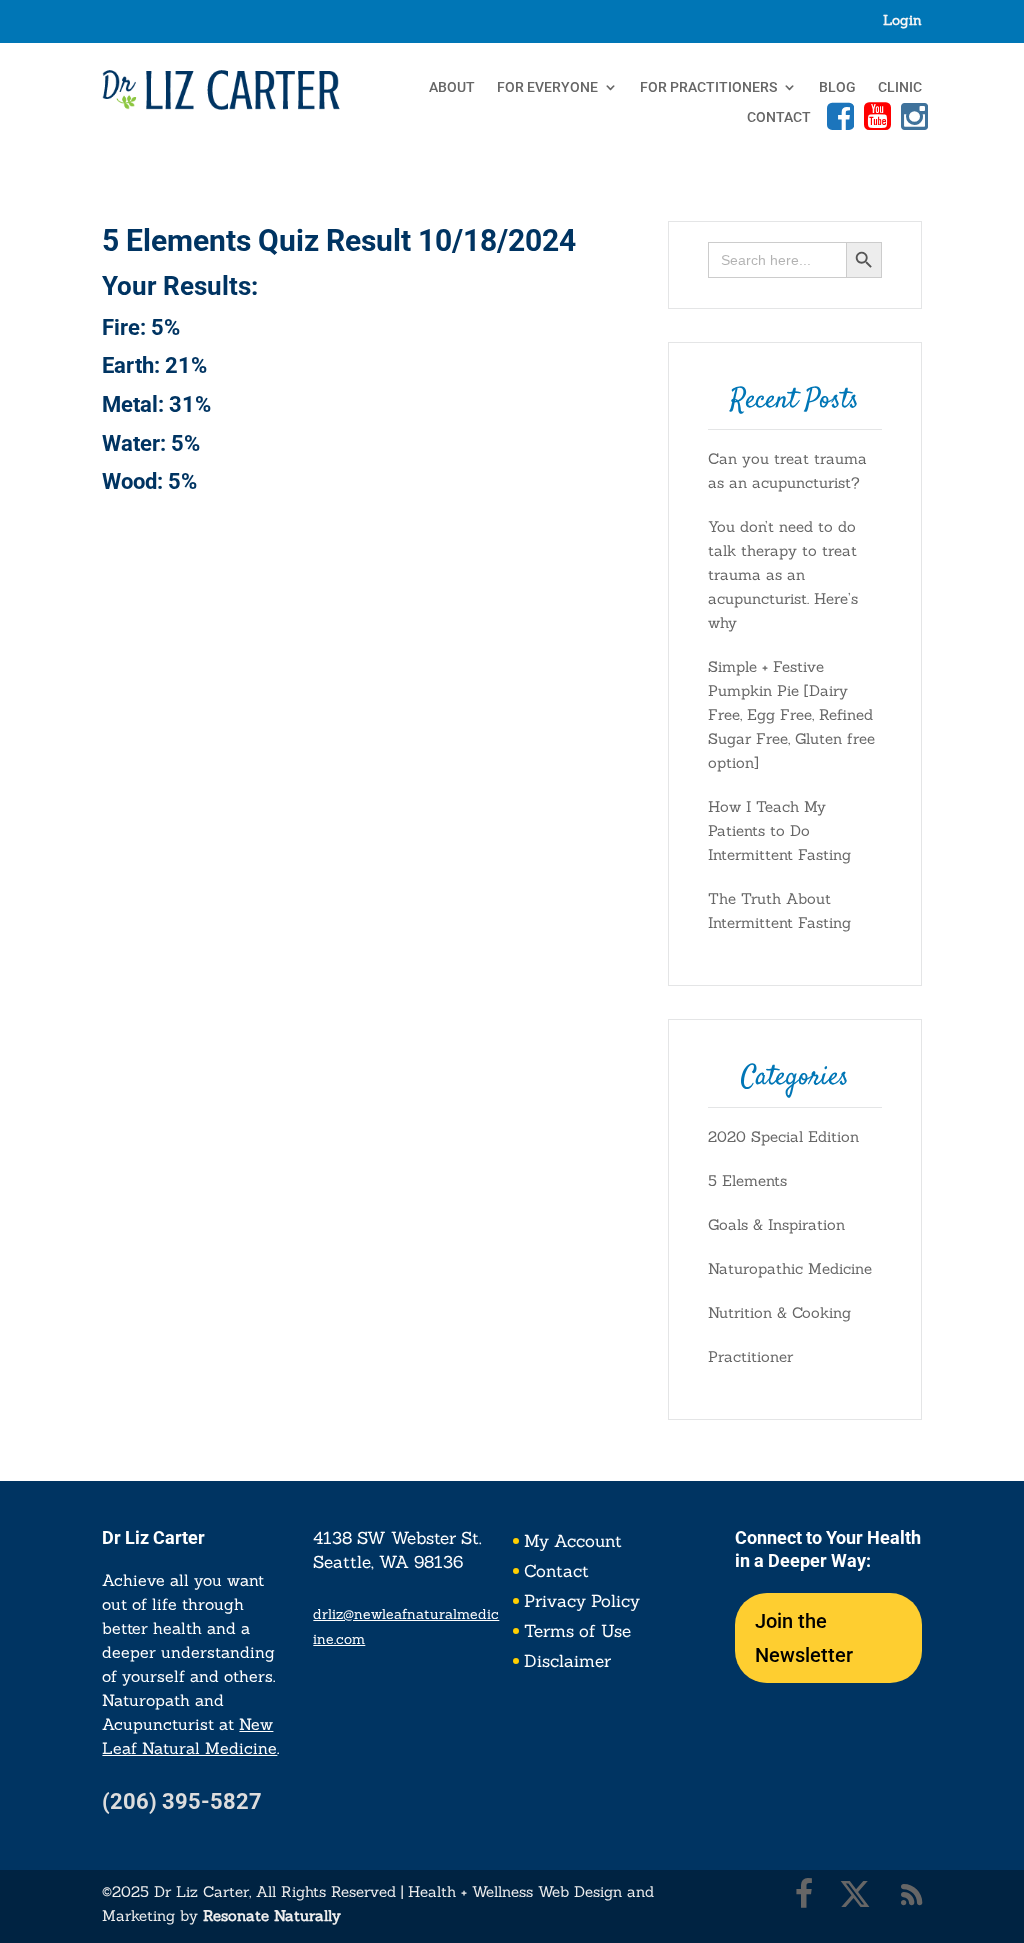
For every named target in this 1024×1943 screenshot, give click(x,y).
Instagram (912, 116)
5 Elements (747, 1180)
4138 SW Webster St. (397, 1538)
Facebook (838, 116)
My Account (573, 1543)
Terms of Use (577, 1633)
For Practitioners (708, 87)
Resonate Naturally (272, 1915)
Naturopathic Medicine (790, 1268)
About (452, 87)
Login (902, 21)
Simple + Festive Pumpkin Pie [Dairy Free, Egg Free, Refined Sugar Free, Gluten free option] (791, 714)
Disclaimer (567, 1663)
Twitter (855, 1894)
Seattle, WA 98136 (388, 1562)
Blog (837, 87)
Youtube (875, 116)
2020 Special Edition (783, 1136)
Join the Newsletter (804, 1638)
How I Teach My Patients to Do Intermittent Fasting (779, 830)
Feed (912, 1894)
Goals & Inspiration (776, 1224)
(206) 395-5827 (182, 1801)
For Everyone (547, 87)
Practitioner (750, 1356)
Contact (779, 117)
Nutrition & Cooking (779, 1312)
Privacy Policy (582, 1603)
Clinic (900, 87)
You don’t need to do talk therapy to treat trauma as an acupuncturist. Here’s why (783, 574)
